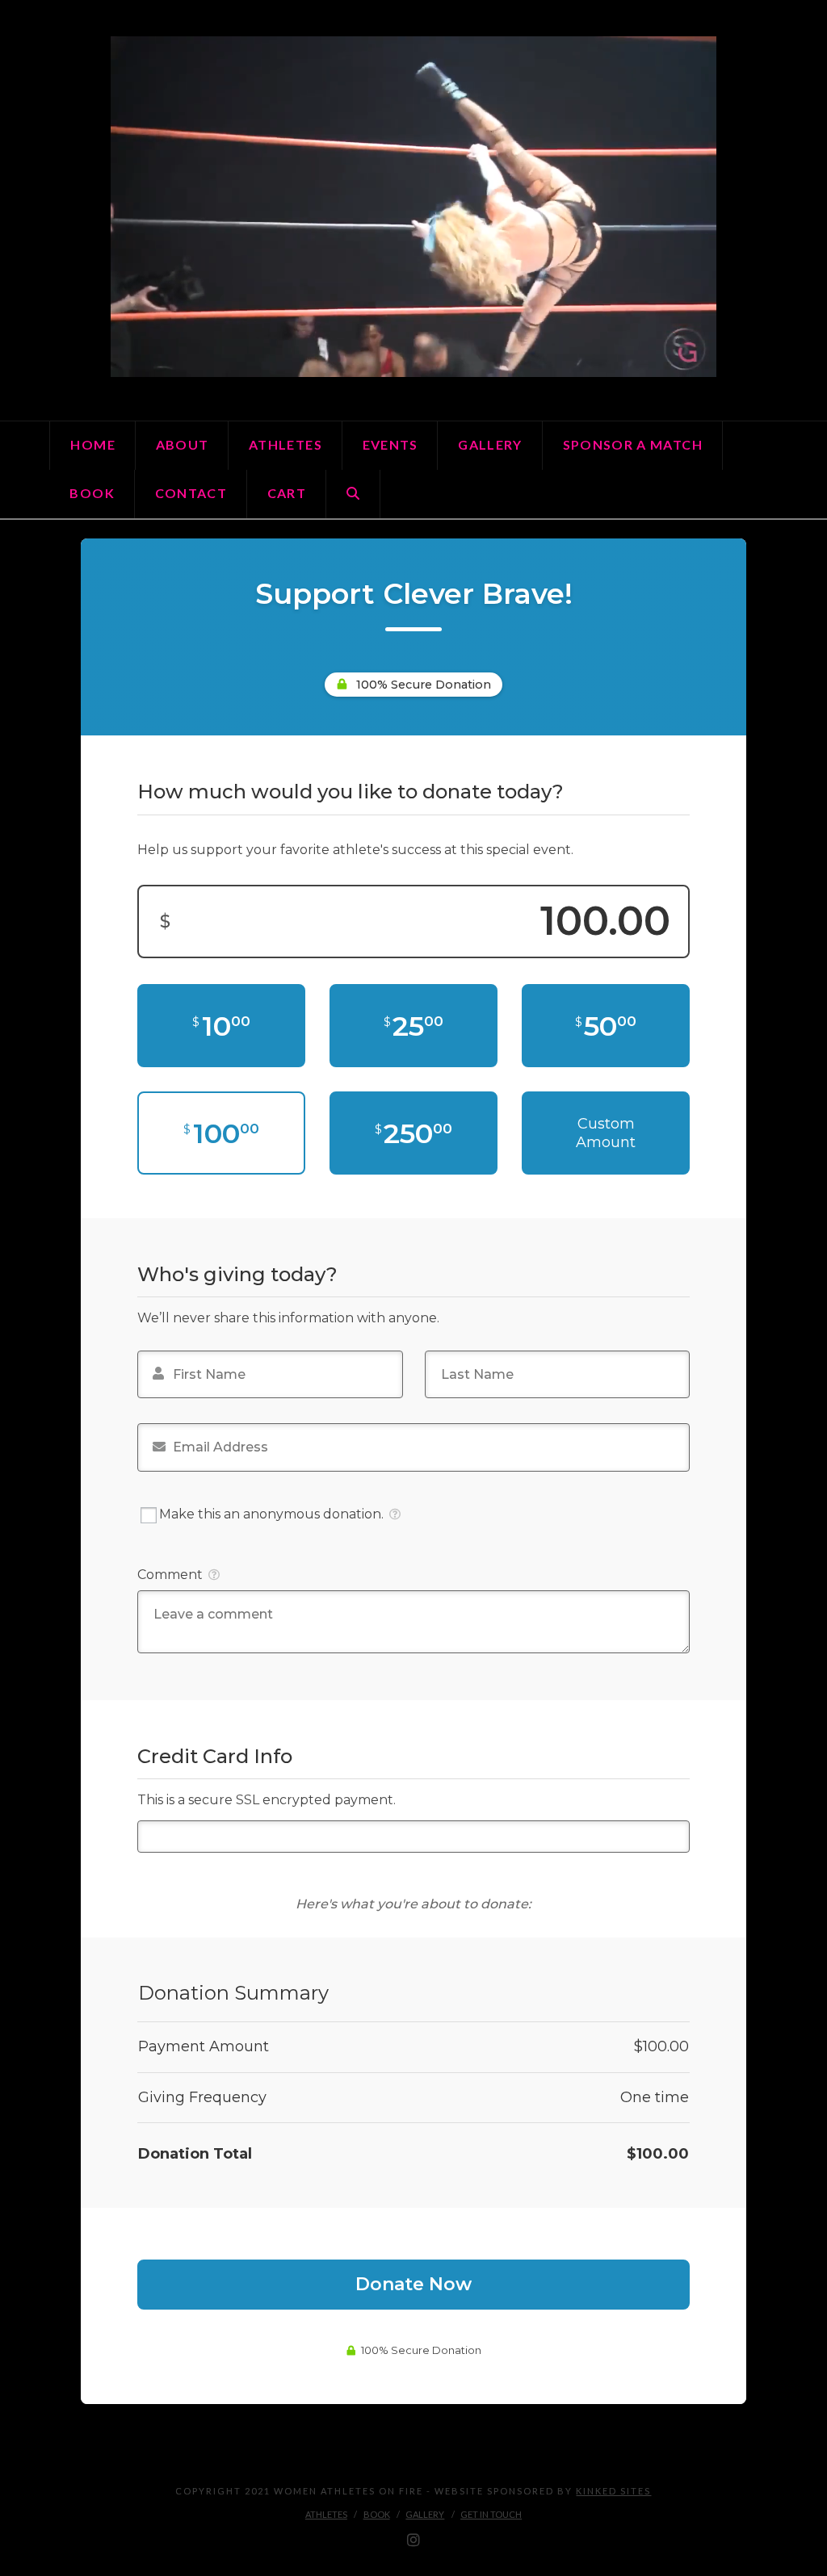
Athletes (326, 2514)
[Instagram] (413, 2540)
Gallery (425, 2514)
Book (377, 2514)
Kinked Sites (613, 2491)
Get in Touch (491, 2514)
